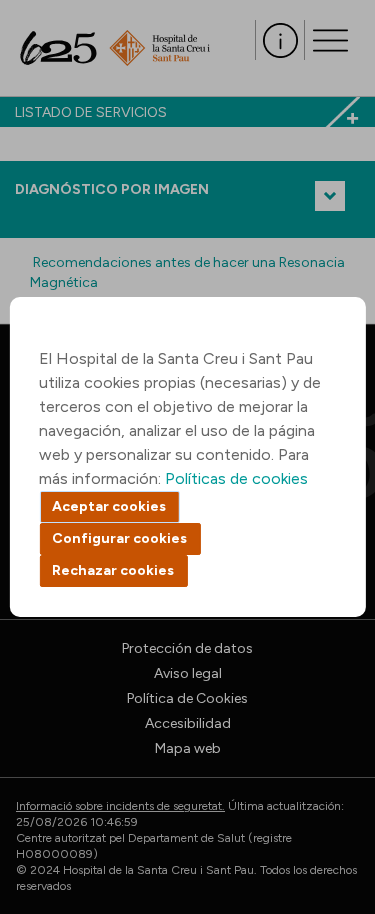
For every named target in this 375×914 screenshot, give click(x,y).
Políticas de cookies (236, 478)
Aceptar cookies (109, 506)
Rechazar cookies (113, 570)
